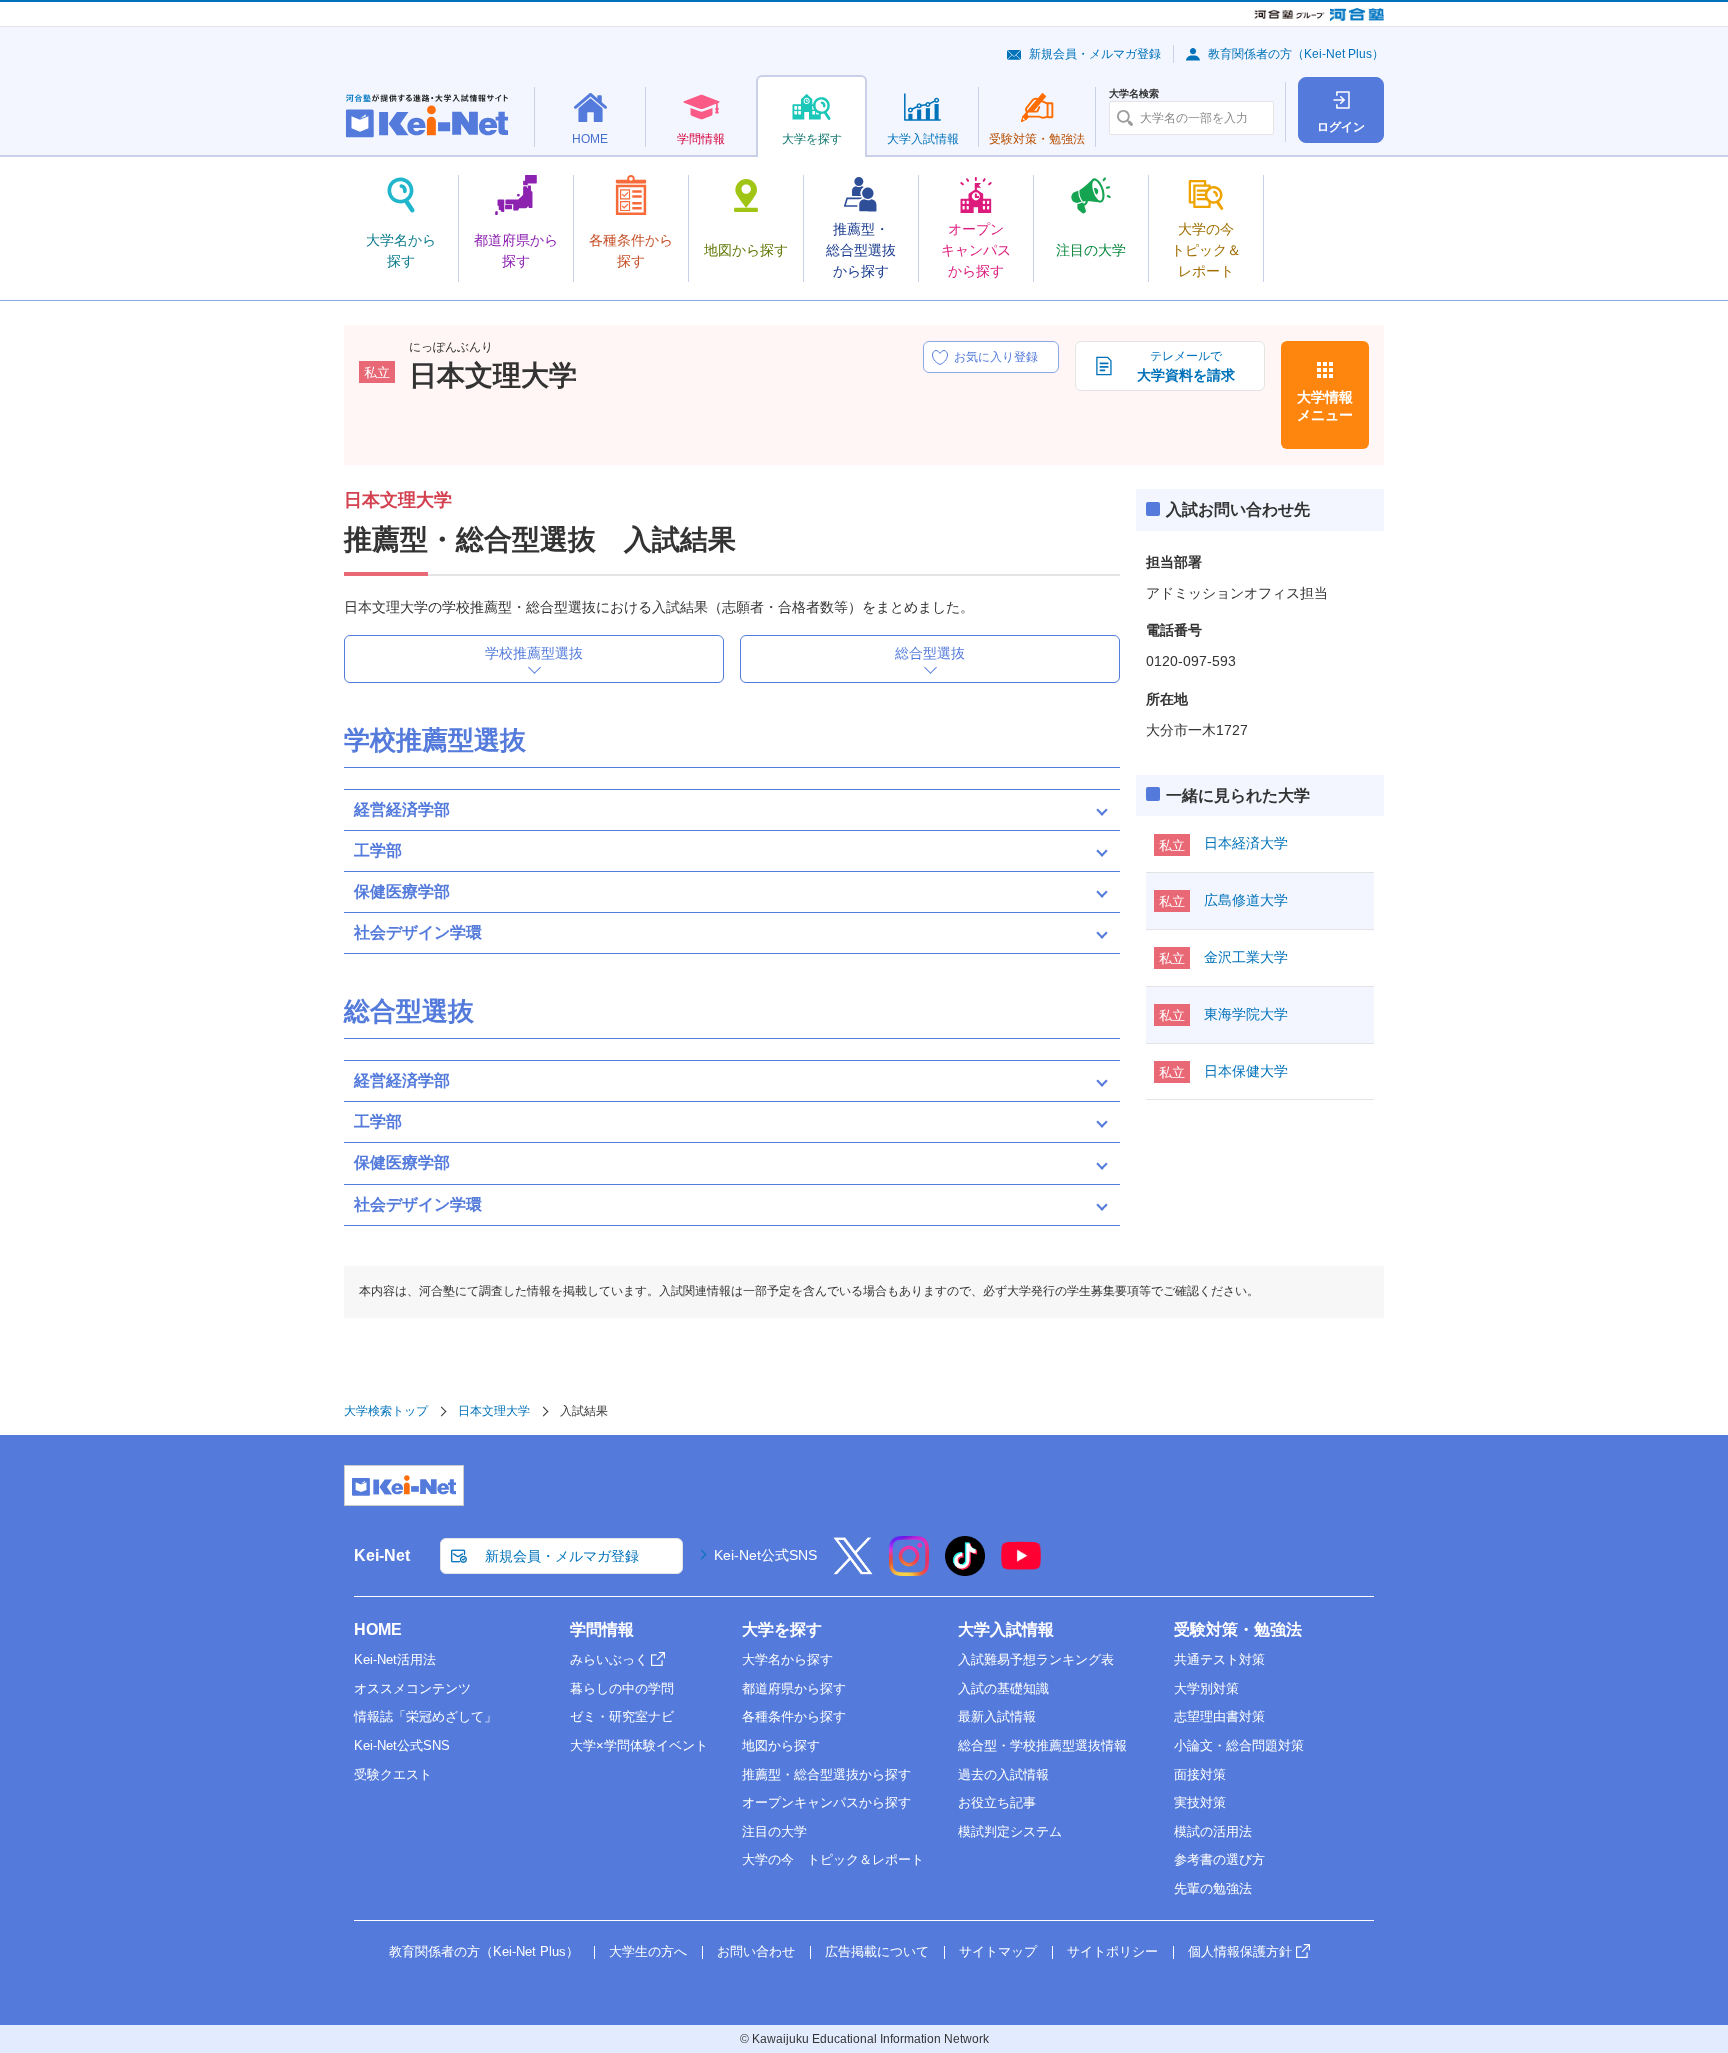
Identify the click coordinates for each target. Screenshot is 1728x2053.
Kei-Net (382, 1555)
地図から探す (781, 1745)
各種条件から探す (794, 1716)
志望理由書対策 (1219, 1716)
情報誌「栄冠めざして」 (425, 1716)
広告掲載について (877, 1951)
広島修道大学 (1246, 900)
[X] (853, 1569)
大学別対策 (1206, 1688)
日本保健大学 (1246, 1071)
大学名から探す (787, 1659)
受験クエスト (393, 1774)
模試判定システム (1010, 1831)
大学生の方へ (648, 1951)
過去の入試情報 (1003, 1774)
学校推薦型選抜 (534, 653)
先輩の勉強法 (1213, 1888)
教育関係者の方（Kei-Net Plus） (1296, 54)
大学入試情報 (1006, 1629)
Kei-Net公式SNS (765, 1555)
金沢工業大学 (1246, 957)
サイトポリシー (1112, 1951)
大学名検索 (1134, 94)
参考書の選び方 (1219, 1859)
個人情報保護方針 (1240, 1951)
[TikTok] (965, 1569)
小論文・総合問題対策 (1239, 1745)
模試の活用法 (1213, 1831)
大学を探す (782, 1629)
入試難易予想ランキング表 (1036, 1659)
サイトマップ (998, 1951)
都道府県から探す (794, 1688)
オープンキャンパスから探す (826, 1802)
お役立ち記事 (997, 1802)
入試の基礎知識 (1003, 1688)
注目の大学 (774, 1831)
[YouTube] (1021, 1569)
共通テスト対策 (1219, 1659)
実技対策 (1200, 1802)
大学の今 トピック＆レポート (833, 1859)
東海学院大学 (1246, 1014)
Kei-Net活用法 (395, 1659)
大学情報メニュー (1325, 406)
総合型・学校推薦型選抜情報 (1042, 1745)
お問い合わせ (756, 1951)
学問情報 (602, 1629)
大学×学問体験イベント (639, 1745)
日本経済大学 (1246, 843)
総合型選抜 (930, 653)
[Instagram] (909, 1569)
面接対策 (1200, 1774)
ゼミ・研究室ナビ (622, 1716)
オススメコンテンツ (412, 1688)
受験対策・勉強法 (1238, 1629)
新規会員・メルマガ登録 (1095, 54)
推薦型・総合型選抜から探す (826, 1774)
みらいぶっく (609, 1659)
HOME (378, 1629)
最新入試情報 (997, 1716)
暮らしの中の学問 (622, 1688)
